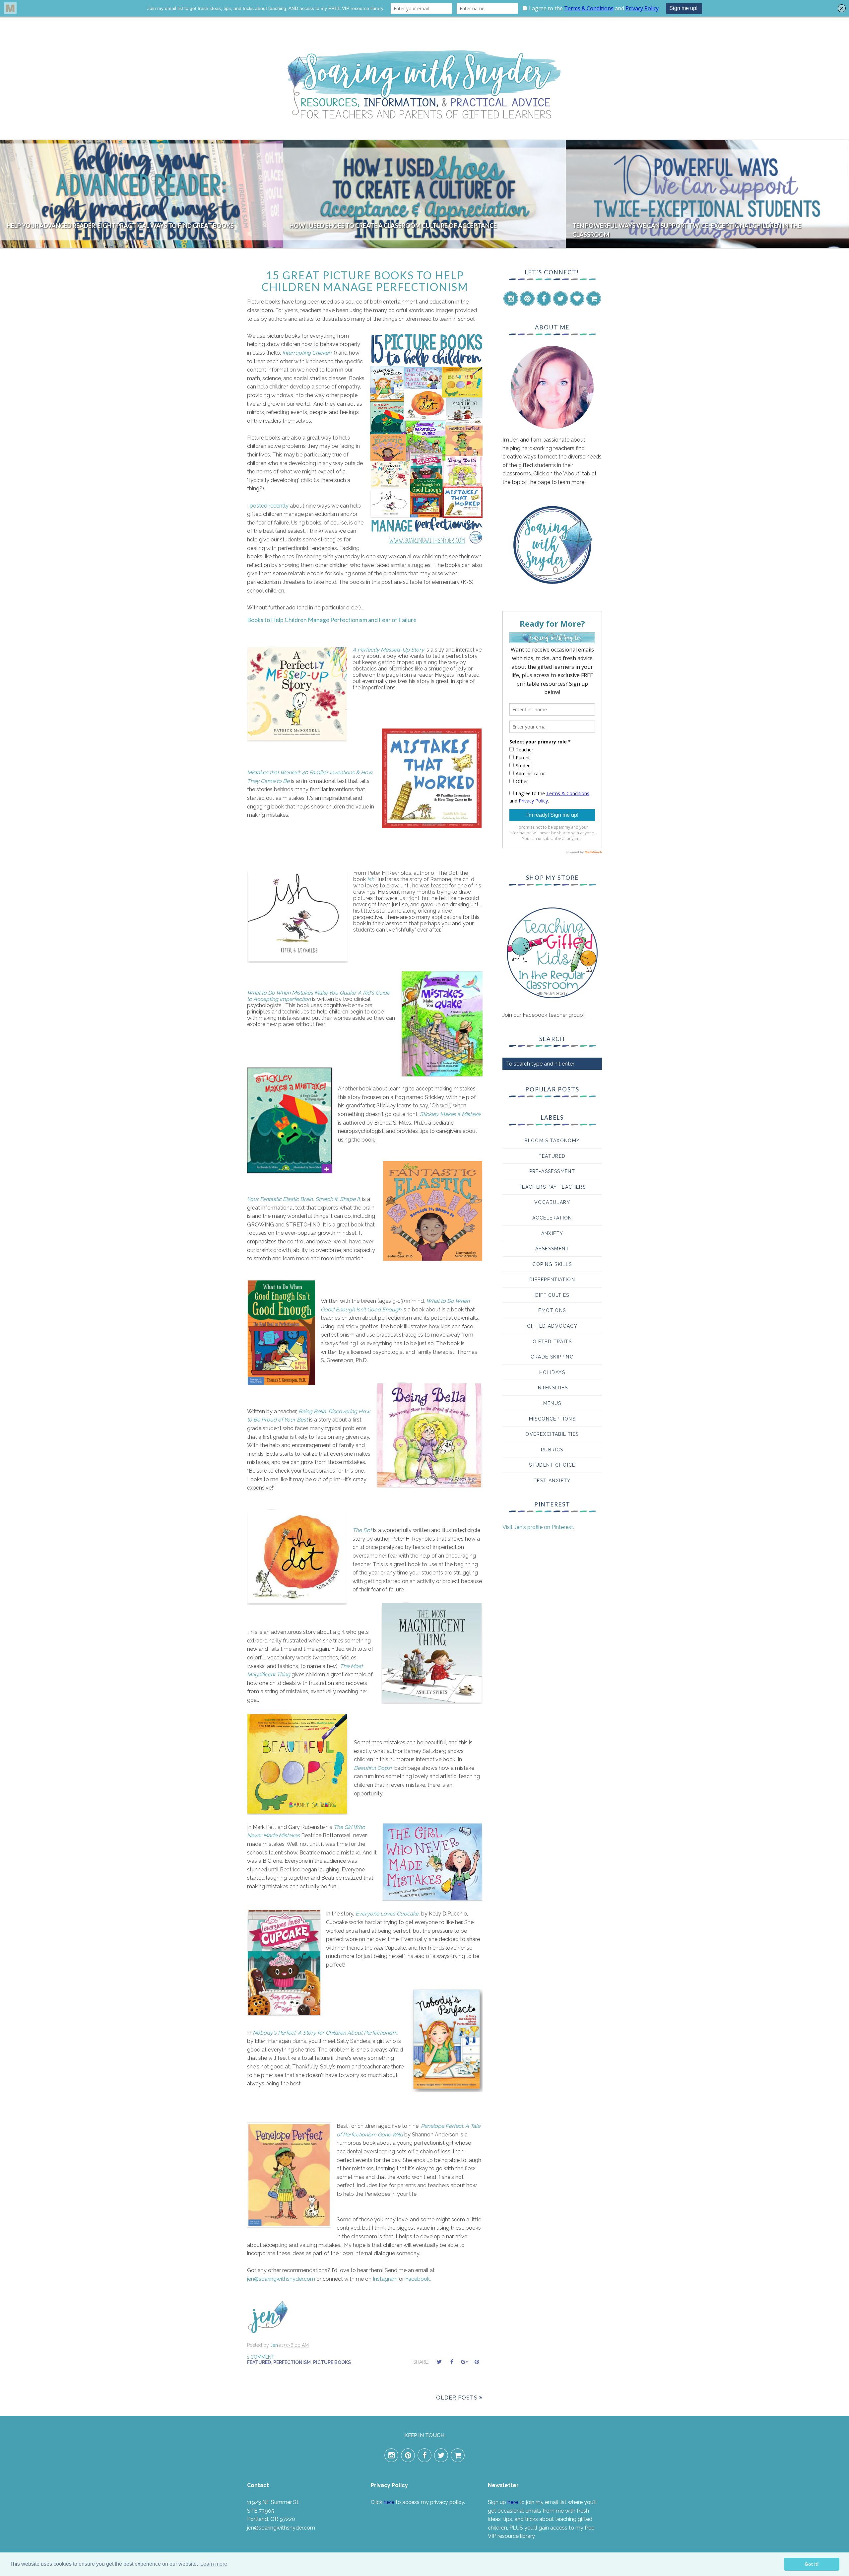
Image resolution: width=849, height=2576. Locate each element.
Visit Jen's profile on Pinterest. (538, 1527)
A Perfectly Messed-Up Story (388, 650)
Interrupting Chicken (307, 353)
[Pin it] (477, 2362)
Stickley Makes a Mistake (450, 1114)
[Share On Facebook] (452, 2362)
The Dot (362, 1530)
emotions (552, 1310)
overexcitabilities (552, 1434)
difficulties (552, 1295)
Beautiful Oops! (373, 1768)
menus (552, 1403)
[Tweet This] (439, 2362)
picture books (332, 2362)
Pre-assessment (552, 1171)
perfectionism (292, 2362)
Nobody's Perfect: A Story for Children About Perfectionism (325, 2033)
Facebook (418, 2279)
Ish (371, 879)
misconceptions (552, 1419)
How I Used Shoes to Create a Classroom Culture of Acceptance (110, 226)
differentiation (552, 1280)
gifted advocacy (552, 1326)
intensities (552, 1388)
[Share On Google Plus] (464, 2362)
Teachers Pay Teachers (552, 1187)
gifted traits (552, 1342)
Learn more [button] (214, 2564)
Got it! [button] (812, 2564)
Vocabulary (552, 1202)
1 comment (261, 2357)
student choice (552, 1465)
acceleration (552, 1218)
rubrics (552, 1450)
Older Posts (457, 2398)
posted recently (269, 506)
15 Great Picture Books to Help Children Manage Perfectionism (365, 281)
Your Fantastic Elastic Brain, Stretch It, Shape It (303, 1199)
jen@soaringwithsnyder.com (281, 2279)
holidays (552, 1372)
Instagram (385, 2279)
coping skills (552, 1264)
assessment (552, 1249)
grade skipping (552, 1357)
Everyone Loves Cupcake (387, 1914)
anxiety (552, 1233)
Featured (259, 2362)
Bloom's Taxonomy (552, 1141)
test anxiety (552, 1481)
